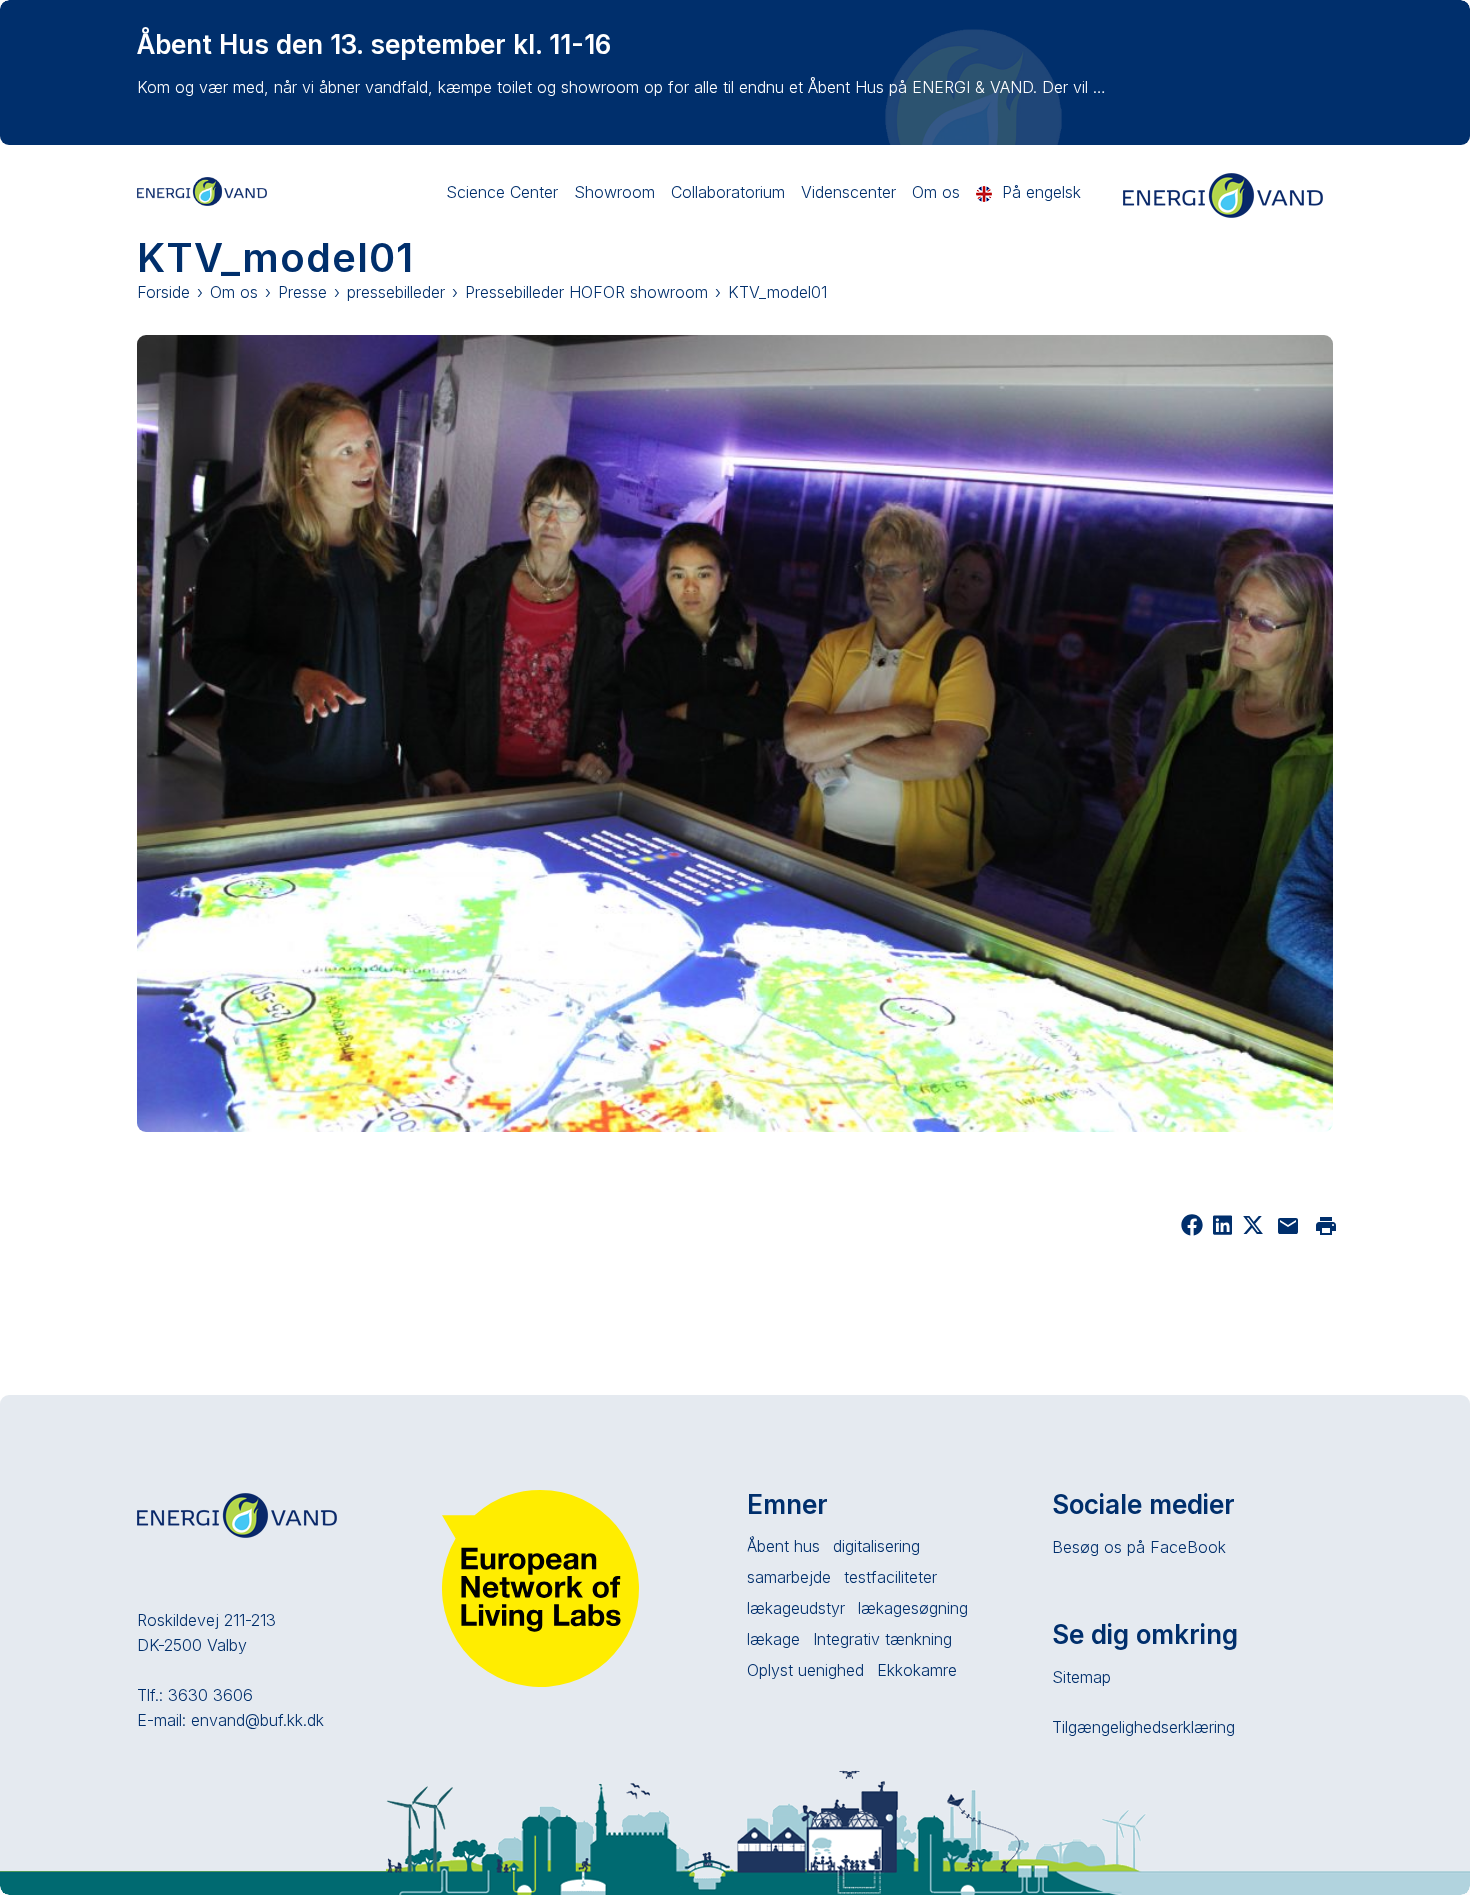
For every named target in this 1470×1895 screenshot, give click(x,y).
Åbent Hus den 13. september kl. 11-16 (374, 44)
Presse (302, 292)
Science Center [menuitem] (502, 192)
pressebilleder (396, 292)
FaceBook (1188, 1547)
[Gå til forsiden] (1223, 215)
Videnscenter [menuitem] (848, 192)
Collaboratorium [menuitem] (728, 192)
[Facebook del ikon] (1192, 1230)
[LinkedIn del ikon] (1222, 1230)
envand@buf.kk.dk (257, 1720)
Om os (234, 292)
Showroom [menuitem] (614, 192)
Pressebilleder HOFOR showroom (586, 292)
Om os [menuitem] (936, 192)
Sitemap (1081, 1677)
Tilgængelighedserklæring (1143, 1727)
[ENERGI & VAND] (201, 190)
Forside (163, 292)
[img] (1253, 1230)
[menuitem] (1028, 192)
